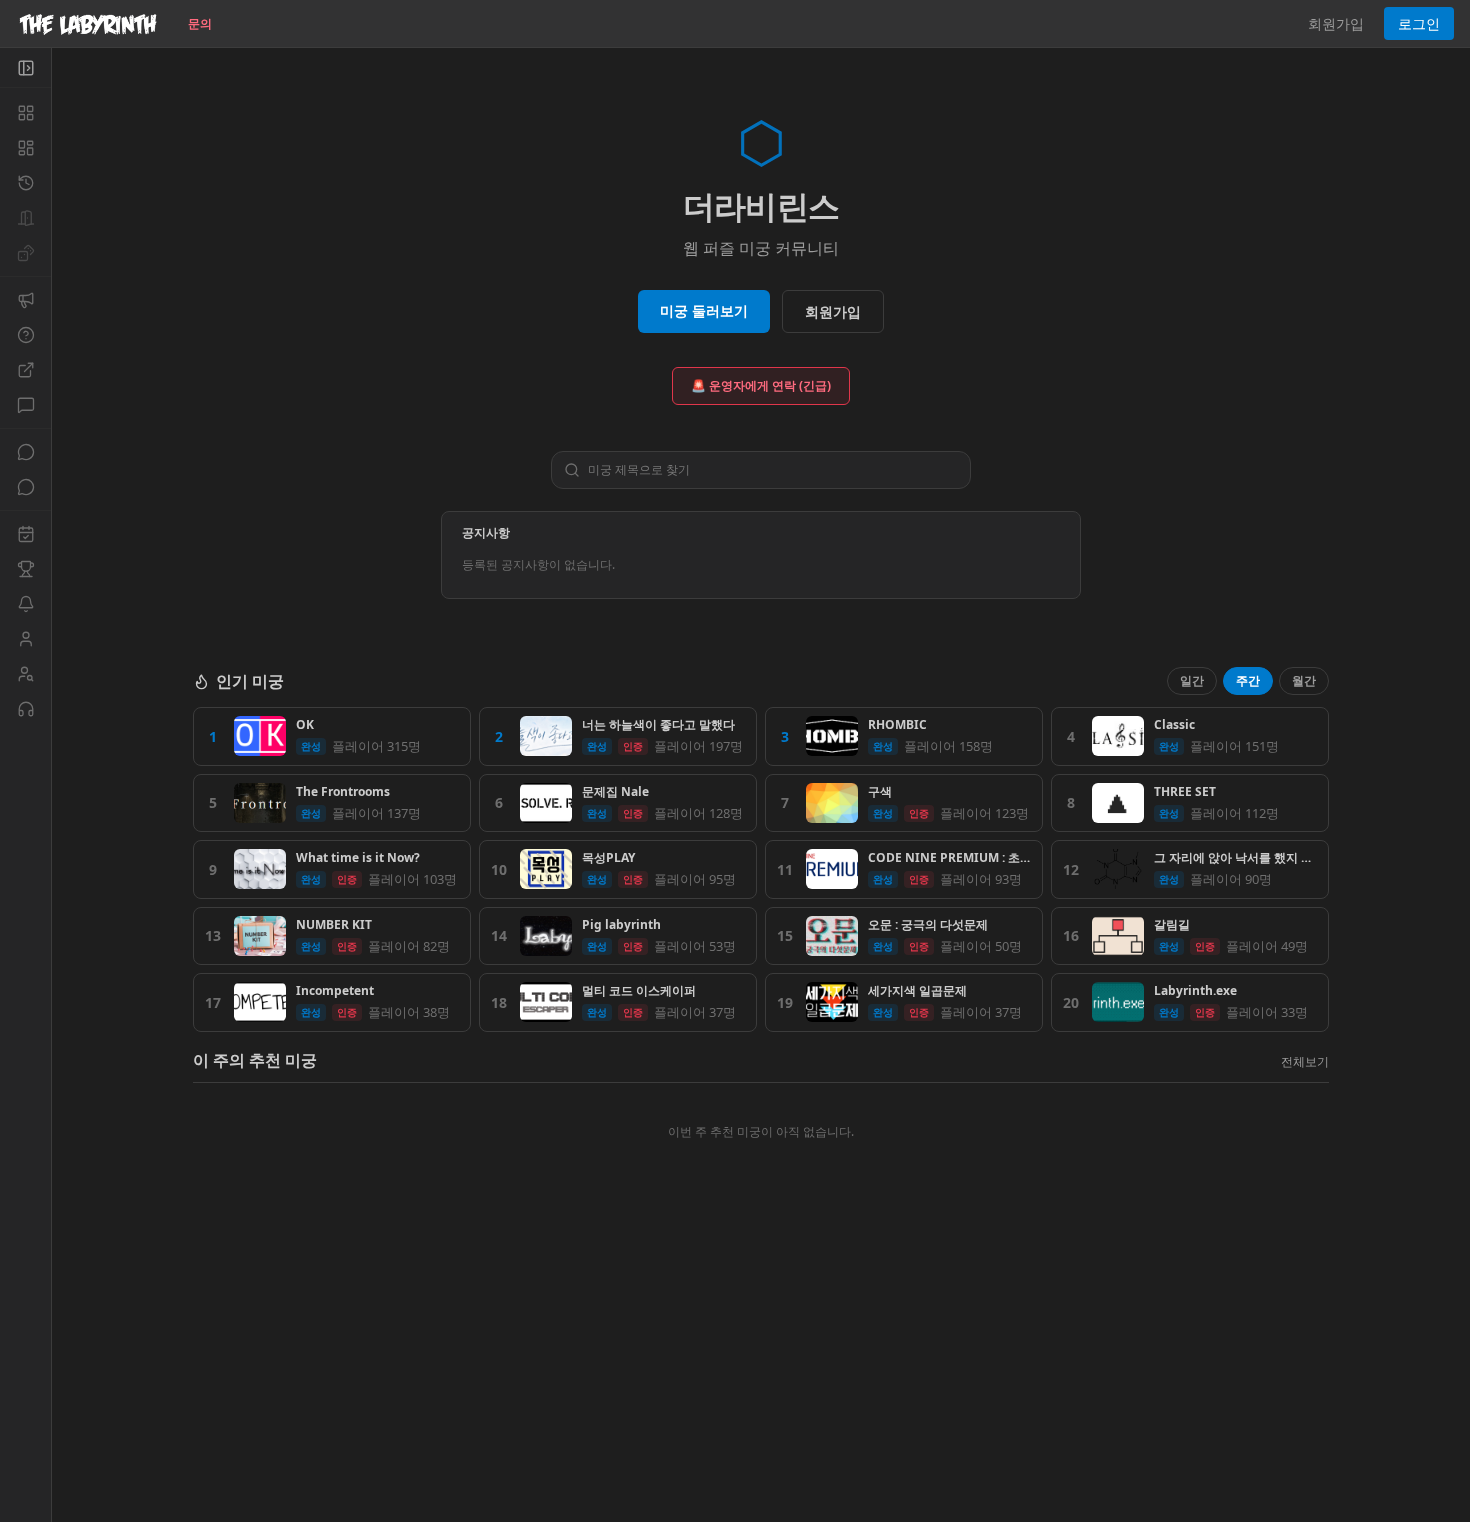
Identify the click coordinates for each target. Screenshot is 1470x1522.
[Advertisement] (761, 1377)
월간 (1304, 680)
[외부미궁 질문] (25, 370)
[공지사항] (25, 300)
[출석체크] (25, 534)
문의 (200, 23)
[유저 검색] (25, 674)
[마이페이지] (25, 639)
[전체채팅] (25, 452)
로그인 (1419, 23)
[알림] (25, 604)
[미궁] (25, 113)
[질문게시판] (25, 335)
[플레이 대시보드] (25, 148)
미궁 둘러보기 (704, 310)
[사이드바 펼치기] (25, 68)
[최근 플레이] (25, 183)
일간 (1192, 680)
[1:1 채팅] (25, 487)
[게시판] (25, 405)
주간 (1248, 680)
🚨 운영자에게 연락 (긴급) (761, 385)
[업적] (25, 569)
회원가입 (1336, 23)
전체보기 (1305, 1061)
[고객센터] (25, 709)
